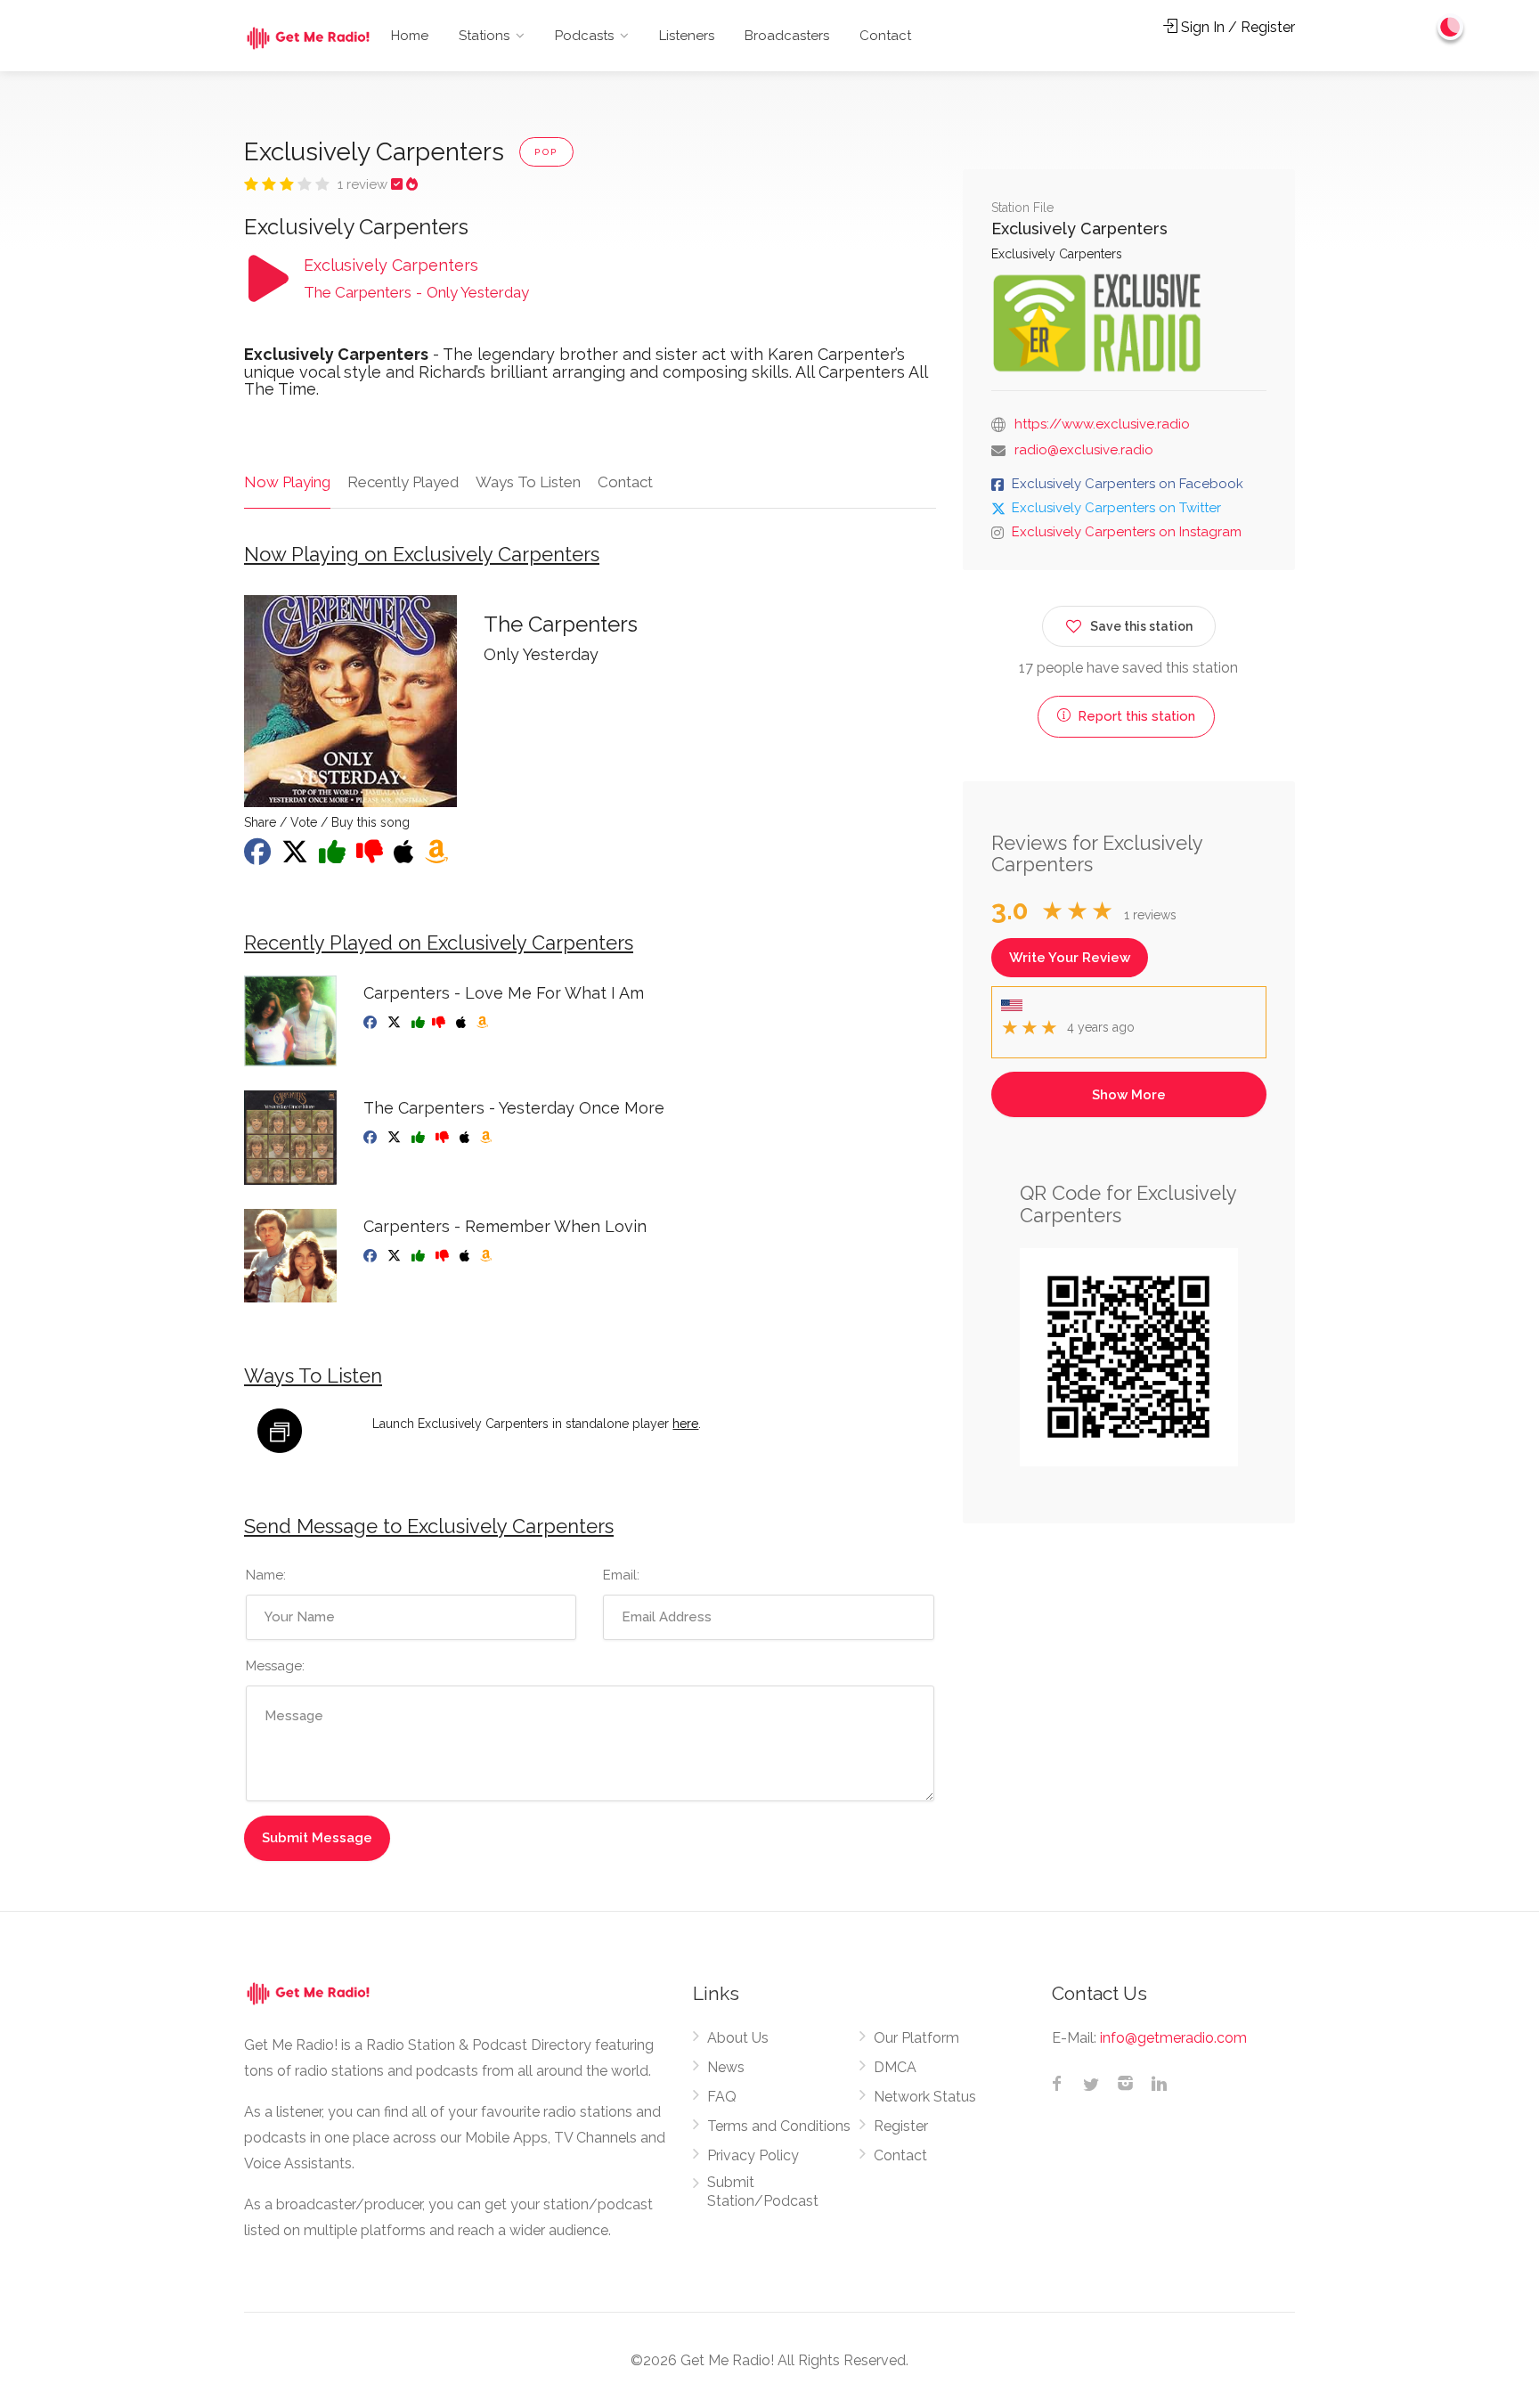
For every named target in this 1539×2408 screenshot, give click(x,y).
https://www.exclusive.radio (1102, 424)
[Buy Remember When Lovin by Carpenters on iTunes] (466, 1256)
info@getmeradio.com (1173, 2038)
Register (901, 2126)
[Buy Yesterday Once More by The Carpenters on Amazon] (488, 1138)
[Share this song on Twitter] (297, 857)
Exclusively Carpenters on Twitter (1116, 508)
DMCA (895, 2067)
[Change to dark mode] (1451, 27)
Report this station (1135, 716)
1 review (364, 184)
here (685, 1424)
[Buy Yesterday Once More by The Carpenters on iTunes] (466, 1138)
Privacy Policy (753, 2155)
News (726, 2067)
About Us (738, 2038)
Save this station (1141, 626)
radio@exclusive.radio (1084, 450)
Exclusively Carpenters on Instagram (1127, 532)
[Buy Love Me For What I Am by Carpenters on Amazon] (484, 1023)
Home (410, 36)
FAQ (722, 2097)
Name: (266, 1575)
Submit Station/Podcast (763, 2192)
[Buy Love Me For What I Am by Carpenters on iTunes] (463, 1023)
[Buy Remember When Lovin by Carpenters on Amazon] (488, 1256)
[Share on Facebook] (259, 857)
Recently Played (403, 482)
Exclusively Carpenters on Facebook (1128, 484)
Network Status (925, 2097)
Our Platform (916, 2038)
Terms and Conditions (779, 2126)
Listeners (687, 36)
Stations (484, 36)
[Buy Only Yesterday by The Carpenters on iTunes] (406, 857)
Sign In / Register (1236, 27)
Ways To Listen (528, 482)
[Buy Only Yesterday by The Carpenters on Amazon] (438, 857)
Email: (621, 1575)
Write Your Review (1070, 958)
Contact (885, 36)
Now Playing (287, 482)
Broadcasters (787, 36)
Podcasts (584, 36)
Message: (275, 1666)
